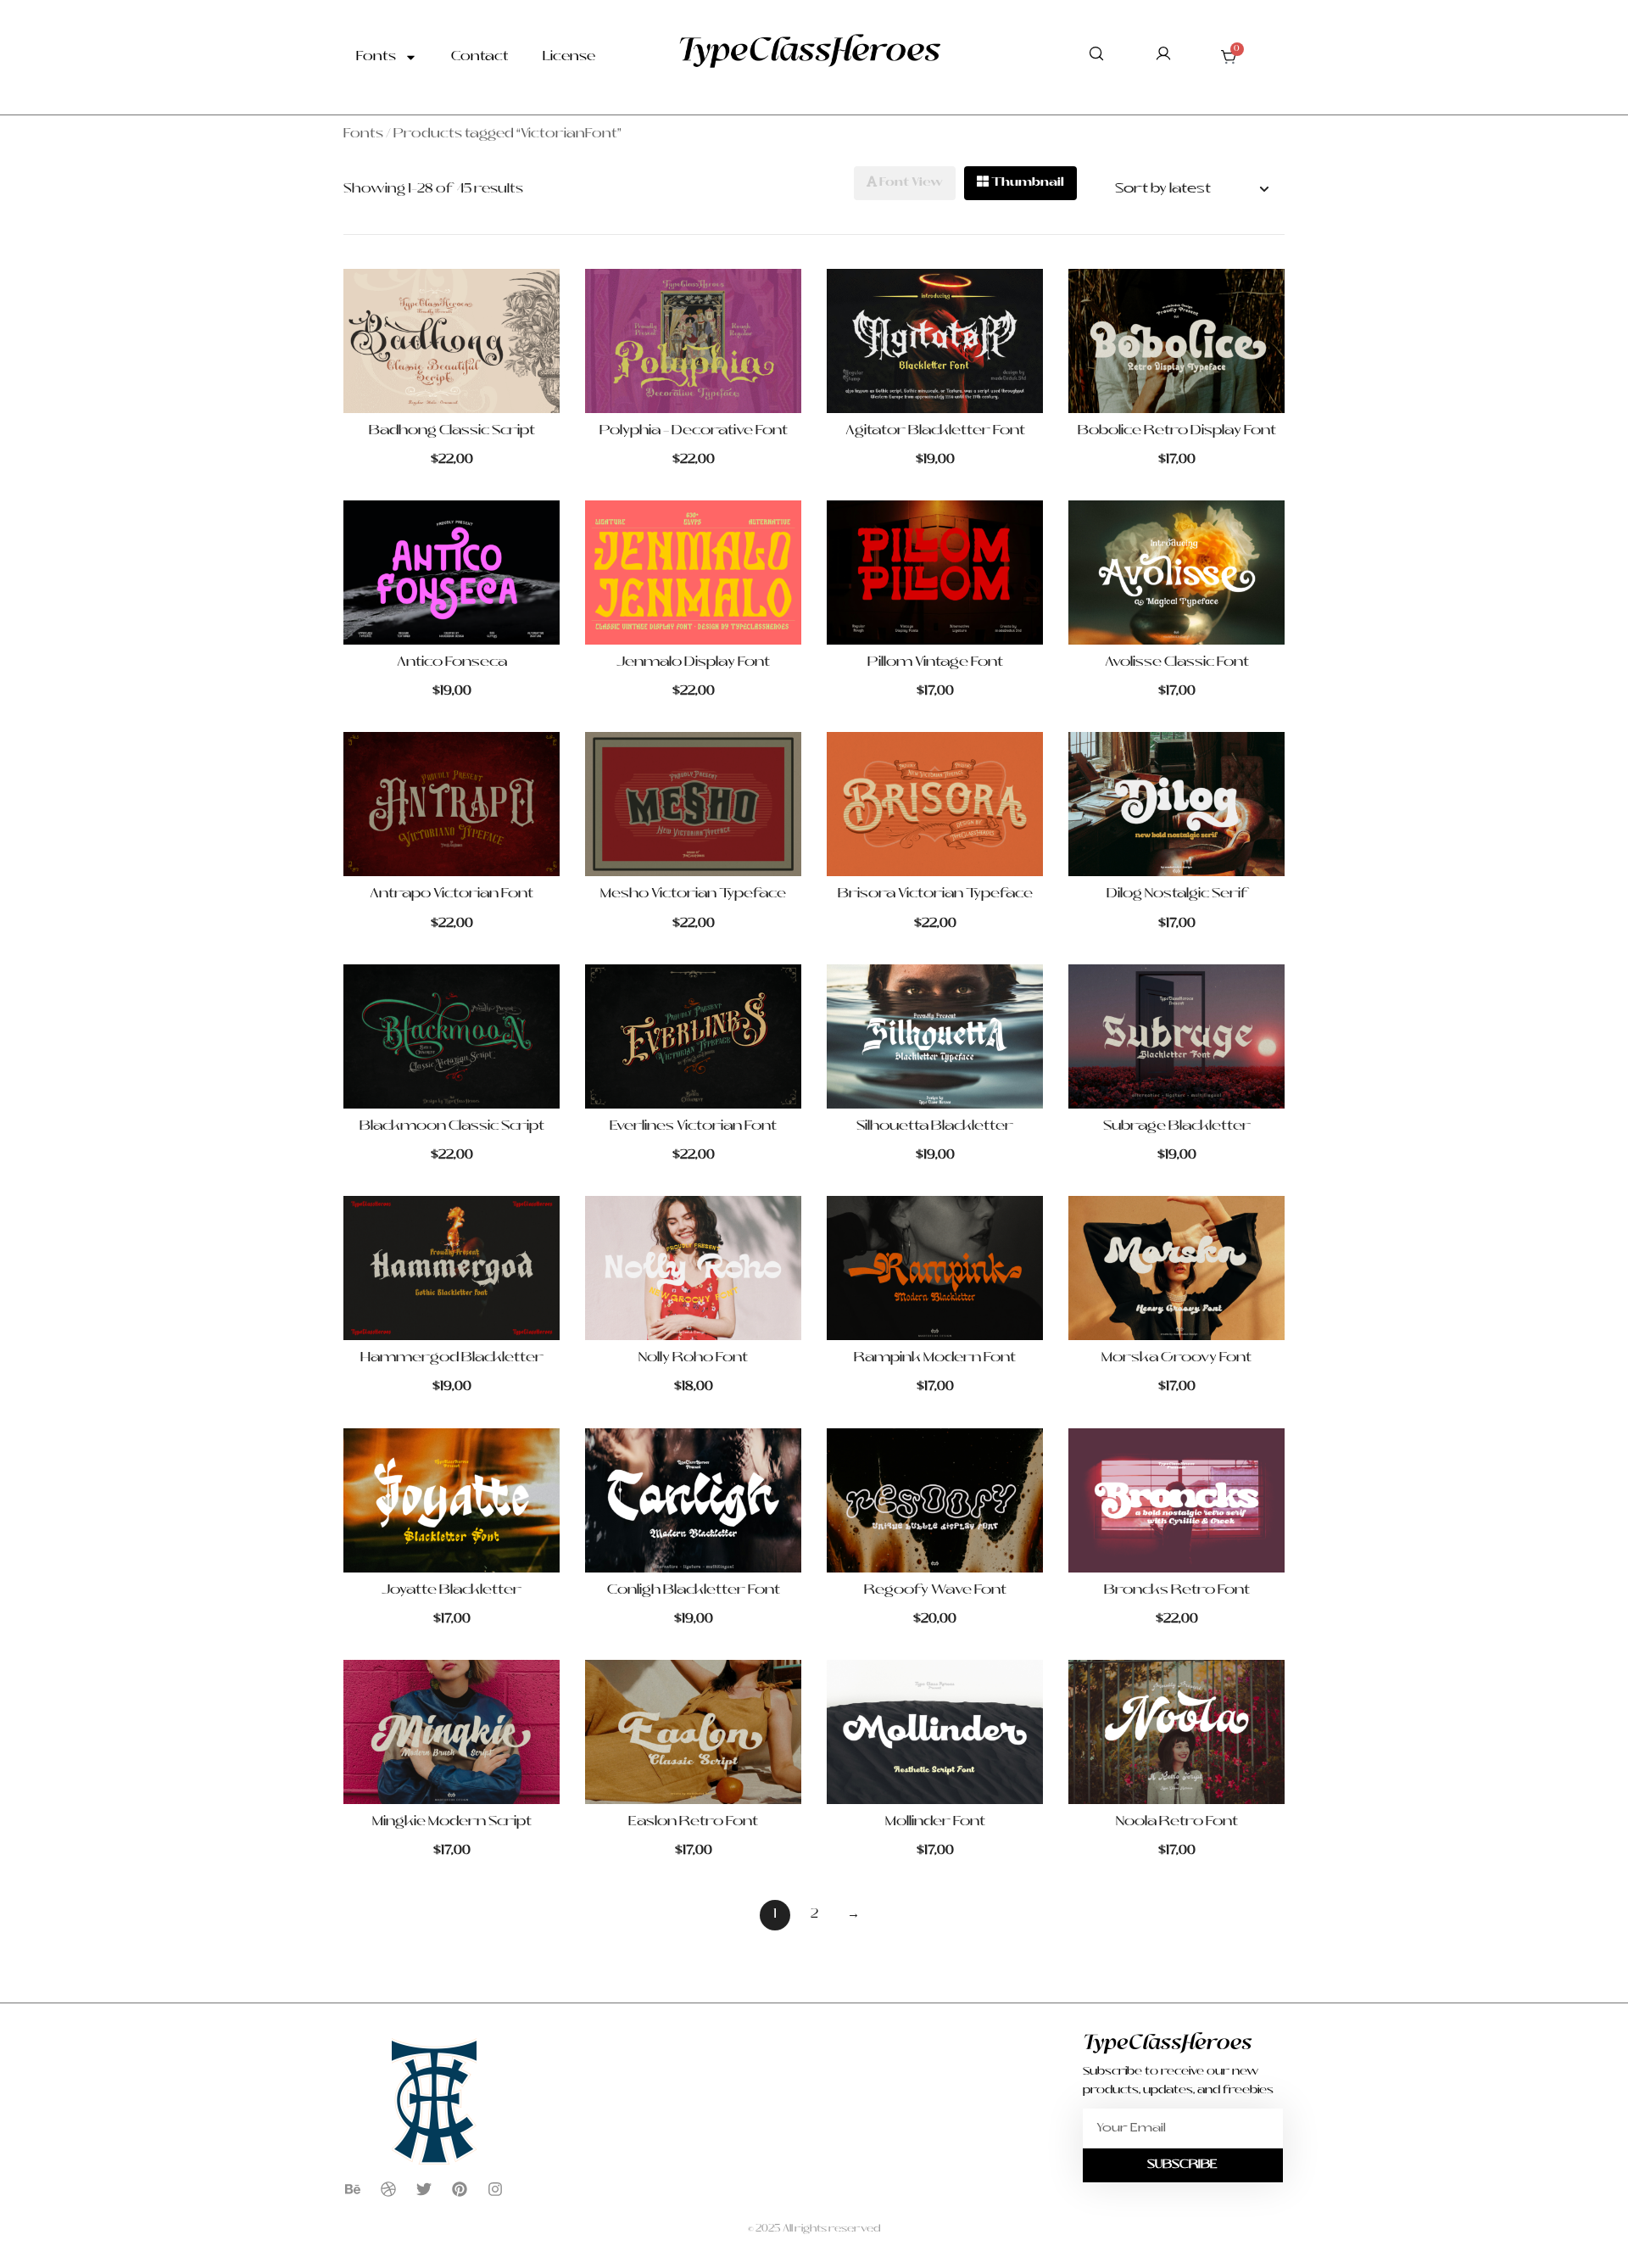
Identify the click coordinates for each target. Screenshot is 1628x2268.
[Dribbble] (388, 2189)
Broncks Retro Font (1177, 1590)
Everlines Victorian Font (693, 1126)
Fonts (376, 57)
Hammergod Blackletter (452, 1358)
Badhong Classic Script (452, 431)
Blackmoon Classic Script (452, 1126)
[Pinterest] (460, 2189)
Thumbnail (1026, 183)
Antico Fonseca (452, 662)
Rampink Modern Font (935, 1358)
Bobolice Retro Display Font (1177, 431)
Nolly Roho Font (693, 1358)
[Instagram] (495, 2189)
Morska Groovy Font (1176, 1358)
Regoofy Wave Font (935, 1590)
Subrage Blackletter (1177, 1126)
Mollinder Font (935, 1822)
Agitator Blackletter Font (935, 431)
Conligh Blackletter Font (694, 1590)
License (569, 57)
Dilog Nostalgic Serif (1176, 894)
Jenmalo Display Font (693, 662)
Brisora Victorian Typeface (935, 894)
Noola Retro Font (1177, 1822)
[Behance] (353, 2189)
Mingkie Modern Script (452, 1822)
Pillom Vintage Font (935, 662)
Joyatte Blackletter (452, 1590)
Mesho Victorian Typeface (693, 894)
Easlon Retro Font (693, 1822)
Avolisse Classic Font (1177, 662)
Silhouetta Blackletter (935, 1126)
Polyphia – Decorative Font (694, 431)
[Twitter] (424, 2189)
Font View (910, 183)
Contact (480, 57)
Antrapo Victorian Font (452, 894)
